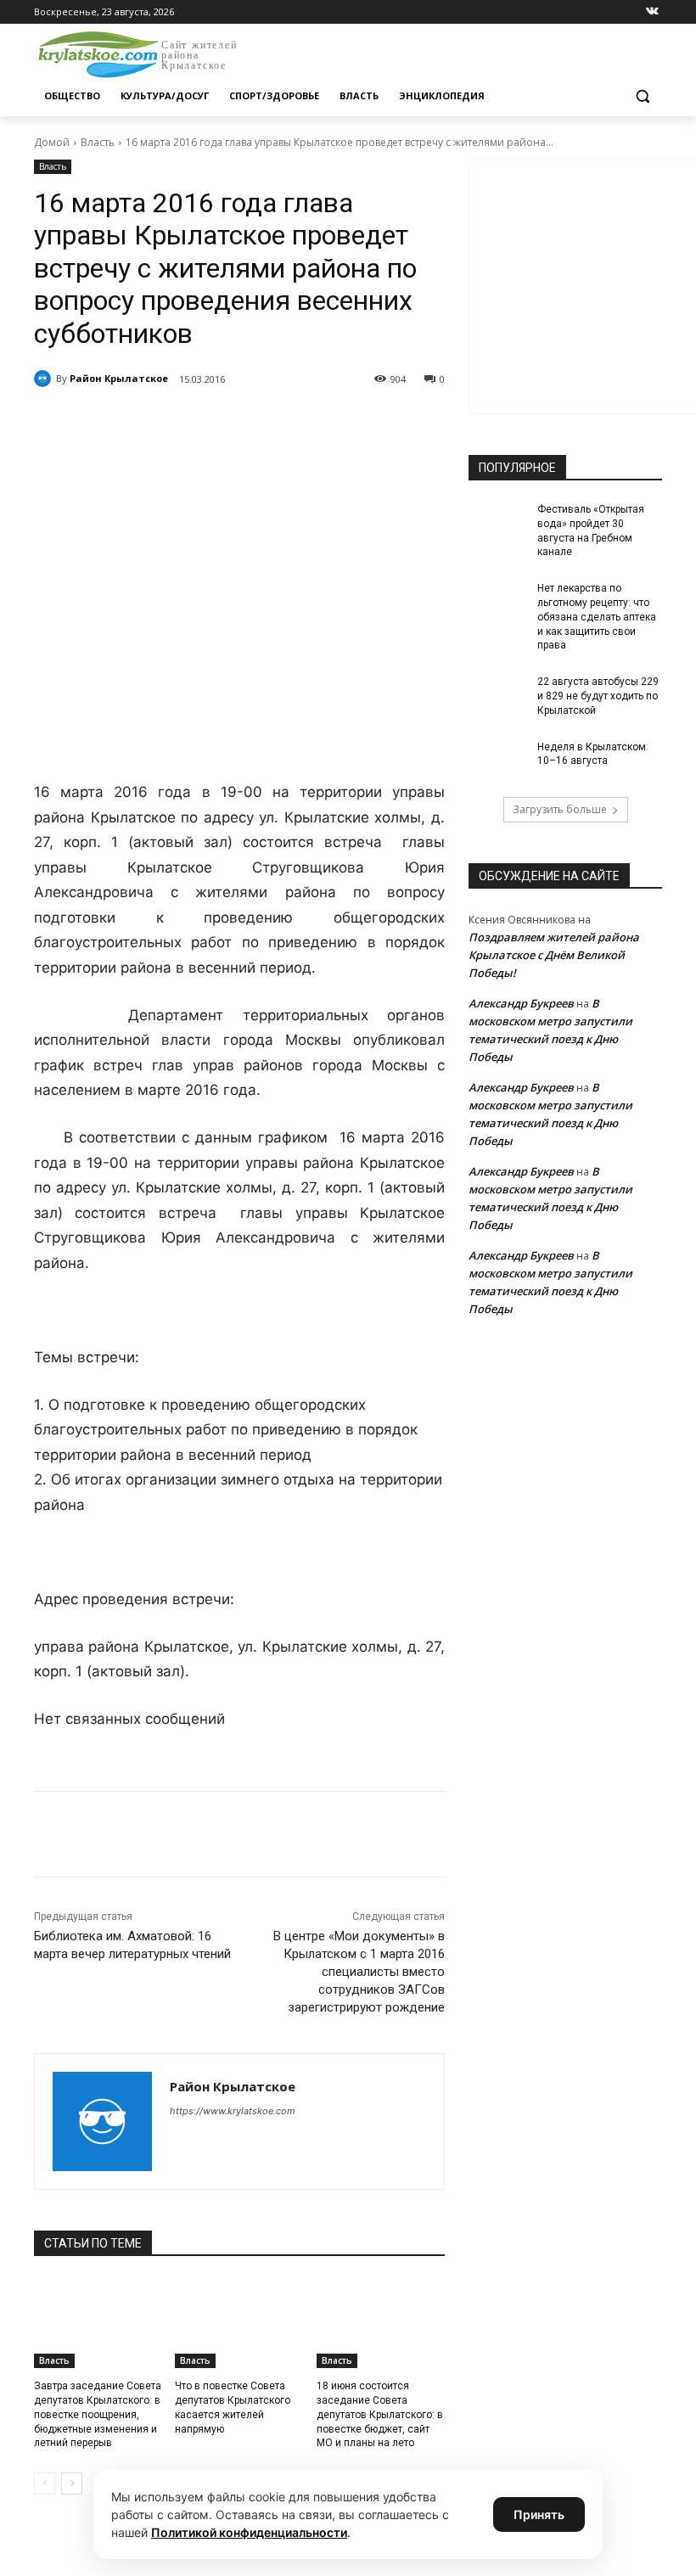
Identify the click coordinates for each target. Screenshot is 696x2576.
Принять (539, 2514)
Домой (52, 142)
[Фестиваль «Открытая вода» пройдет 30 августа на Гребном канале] (497, 523)
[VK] (190, 423)
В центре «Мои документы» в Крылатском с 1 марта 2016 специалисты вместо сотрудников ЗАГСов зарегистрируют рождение (359, 1972)
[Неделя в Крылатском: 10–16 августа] (497, 760)
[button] (642, 96)
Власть (98, 142)
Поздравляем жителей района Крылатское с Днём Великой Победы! (554, 955)
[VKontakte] (652, 12)
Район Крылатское (119, 378)
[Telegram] (229, 423)
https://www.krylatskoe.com (233, 2111)
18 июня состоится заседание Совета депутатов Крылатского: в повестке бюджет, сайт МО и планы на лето (380, 2414)
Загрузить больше (560, 809)
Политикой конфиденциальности (249, 2532)
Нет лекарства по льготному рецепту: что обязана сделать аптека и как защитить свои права (597, 617)
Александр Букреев (521, 1003)
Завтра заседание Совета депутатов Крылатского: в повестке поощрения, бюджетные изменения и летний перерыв (98, 2414)
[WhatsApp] (268, 423)
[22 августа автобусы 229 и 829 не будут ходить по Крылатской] (497, 695)
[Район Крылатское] (45, 379)
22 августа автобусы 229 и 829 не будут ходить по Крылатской (598, 696)
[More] (347, 423)
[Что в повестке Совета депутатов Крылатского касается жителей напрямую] (239, 2323)
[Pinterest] (307, 423)
